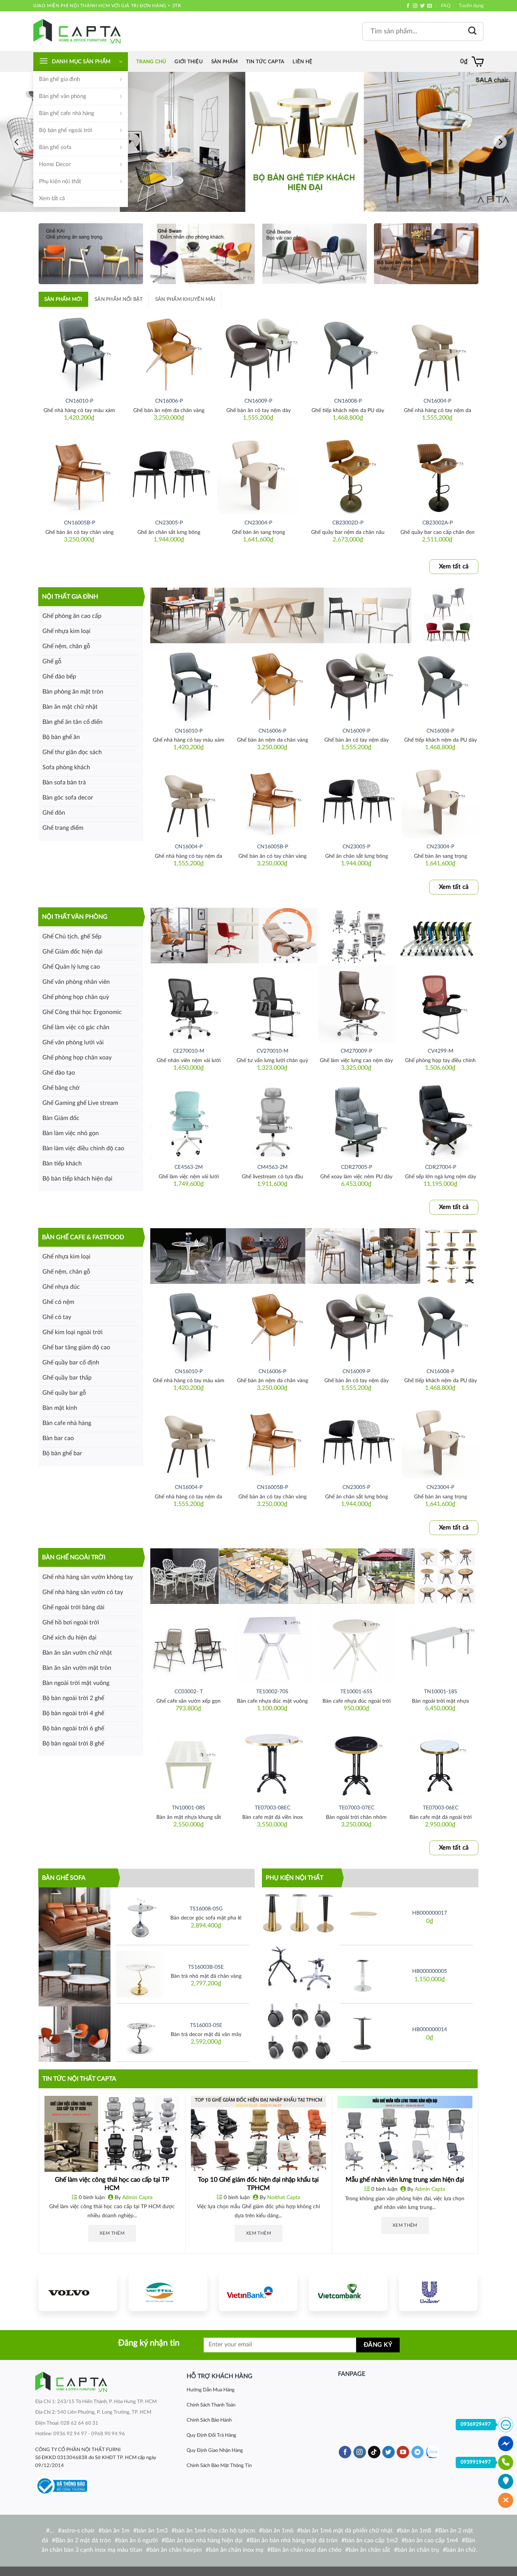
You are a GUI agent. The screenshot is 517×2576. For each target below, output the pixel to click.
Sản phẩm (224, 62)
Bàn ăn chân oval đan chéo (306, 2550)
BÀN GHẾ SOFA (64, 1878)
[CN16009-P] (258, 351)
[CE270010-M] (188, 1004)
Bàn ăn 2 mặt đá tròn (83, 2540)
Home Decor (55, 164)
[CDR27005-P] (357, 1120)
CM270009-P (356, 1051)
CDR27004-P (441, 1167)
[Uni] (438, 2292)
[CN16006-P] (169, 351)
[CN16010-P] (79, 351)
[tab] (64, 299)
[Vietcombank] (348, 2292)
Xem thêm (112, 2233)
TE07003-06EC (441, 1808)
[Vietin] (258, 2292)
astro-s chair (78, 2531)
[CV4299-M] (440, 1004)
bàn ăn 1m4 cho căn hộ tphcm (215, 2531)
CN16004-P (437, 401)
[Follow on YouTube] (403, 2452)
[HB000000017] (363, 1916)
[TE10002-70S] (273, 1644)
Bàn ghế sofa (55, 147)
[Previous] (17, 142)
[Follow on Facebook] (408, 6)
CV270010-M (273, 1051)
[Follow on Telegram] (418, 2452)
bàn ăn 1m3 (152, 2531)
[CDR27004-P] (440, 1120)
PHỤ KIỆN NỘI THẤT (294, 1878)
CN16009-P (258, 401)
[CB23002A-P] (437, 473)
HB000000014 (430, 2029)
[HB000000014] (363, 2032)
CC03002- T (189, 1692)
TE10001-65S (356, 1692)
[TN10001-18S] (440, 1644)
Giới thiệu (189, 62)
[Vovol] (78, 2292)
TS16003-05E (206, 2025)
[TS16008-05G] (139, 1916)
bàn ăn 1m (116, 2531)
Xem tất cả (52, 198)
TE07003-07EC (357, 1808)
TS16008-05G (206, 1909)
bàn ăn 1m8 (416, 2531)
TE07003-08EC (273, 1808)
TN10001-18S (441, 1692)
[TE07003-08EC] (273, 1761)
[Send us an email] (430, 6)
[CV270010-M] (273, 1004)
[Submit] (472, 31)
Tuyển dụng (471, 6)
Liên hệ (302, 62)
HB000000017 (430, 1913)
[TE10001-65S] (357, 1644)
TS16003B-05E (206, 1967)
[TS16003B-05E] (139, 1974)
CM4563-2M (273, 1167)
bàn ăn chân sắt (369, 2550)
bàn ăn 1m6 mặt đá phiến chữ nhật (347, 2531)
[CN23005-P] (169, 473)
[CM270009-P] (357, 1004)
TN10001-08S (188, 1808)
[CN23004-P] (258, 473)
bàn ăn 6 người (138, 2540)
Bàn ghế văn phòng (63, 96)
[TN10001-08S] (188, 1761)
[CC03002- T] (188, 1644)
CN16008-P (348, 401)
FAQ (446, 6)
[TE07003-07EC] (357, 1761)
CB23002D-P (348, 523)
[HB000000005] (363, 1974)
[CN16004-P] (437, 351)
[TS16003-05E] (139, 2032)
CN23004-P (258, 523)
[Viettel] (168, 2292)
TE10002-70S (272, 1692)
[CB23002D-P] (348, 473)
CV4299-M (441, 1051)
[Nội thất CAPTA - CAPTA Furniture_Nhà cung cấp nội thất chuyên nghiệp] (77, 31)
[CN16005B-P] (79, 473)
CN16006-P (169, 401)
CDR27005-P (357, 1167)
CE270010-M (189, 1051)
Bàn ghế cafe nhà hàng (67, 113)
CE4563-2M (189, 1167)
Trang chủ (151, 62)
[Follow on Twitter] (422, 6)
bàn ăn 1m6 (278, 2531)
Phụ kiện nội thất (60, 181)
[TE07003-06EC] (440, 1761)
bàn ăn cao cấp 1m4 (431, 2540)
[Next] (500, 142)
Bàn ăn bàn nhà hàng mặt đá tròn (294, 2540)
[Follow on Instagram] (415, 6)
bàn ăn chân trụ (418, 2550)
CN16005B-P (79, 523)
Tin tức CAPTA (265, 62)
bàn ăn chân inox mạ (236, 2550)
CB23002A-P (438, 523)
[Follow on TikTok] (374, 2452)
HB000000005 (430, 1971)
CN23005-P (169, 523)
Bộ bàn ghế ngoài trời (66, 130)
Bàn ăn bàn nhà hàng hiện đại (204, 2540)
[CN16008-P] (348, 351)
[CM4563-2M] (273, 1120)
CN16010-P (79, 401)
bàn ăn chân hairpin (176, 2550)
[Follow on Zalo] (432, 2452)
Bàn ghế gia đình (59, 79)
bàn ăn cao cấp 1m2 (371, 2540)
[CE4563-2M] (188, 1120)
